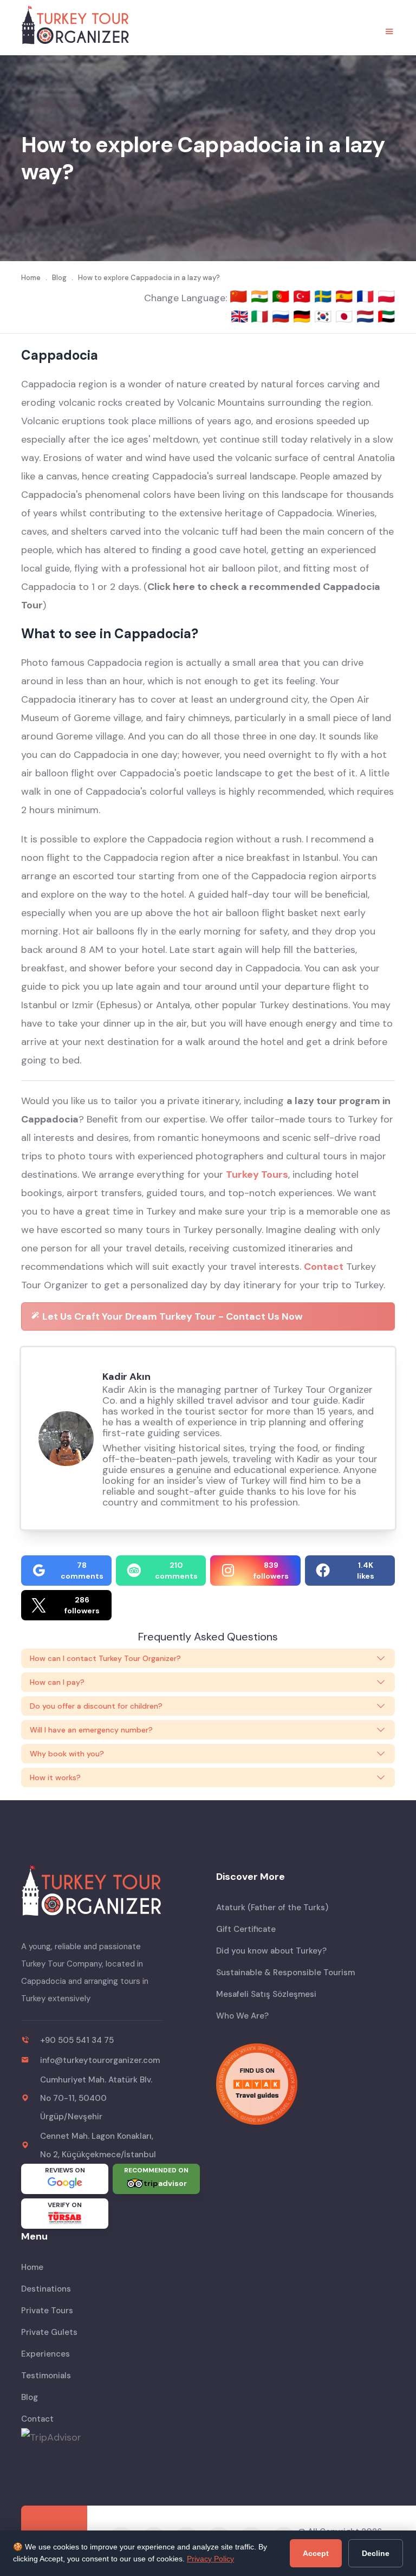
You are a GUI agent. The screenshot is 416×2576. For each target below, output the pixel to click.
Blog (30, 2397)
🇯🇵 (346, 316)
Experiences (45, 2354)
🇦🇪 (386, 316)
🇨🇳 (240, 296)
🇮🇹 (261, 316)
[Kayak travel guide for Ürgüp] (305, 2084)
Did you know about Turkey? (271, 1951)
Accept (316, 2553)
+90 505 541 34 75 (77, 2040)
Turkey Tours (257, 1175)
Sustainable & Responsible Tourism (285, 1972)
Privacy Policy (210, 2559)
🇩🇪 (304, 316)
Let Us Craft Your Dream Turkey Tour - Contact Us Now (171, 1316)
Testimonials (46, 2376)
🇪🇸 (346, 296)
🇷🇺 (282, 316)
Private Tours (47, 2311)
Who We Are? (242, 2016)
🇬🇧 (239, 316)
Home (32, 2267)
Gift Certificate (246, 1929)
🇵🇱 (386, 296)
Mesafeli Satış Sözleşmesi (266, 1994)
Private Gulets (49, 2332)
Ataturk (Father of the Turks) (272, 1907)
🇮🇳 (261, 296)
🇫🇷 (367, 296)
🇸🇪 (325, 296)
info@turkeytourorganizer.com (100, 2060)
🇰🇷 (325, 316)
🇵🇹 (282, 296)
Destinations (46, 2289)
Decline (376, 2553)
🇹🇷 (304, 296)
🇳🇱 (367, 316)
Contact (324, 1267)
